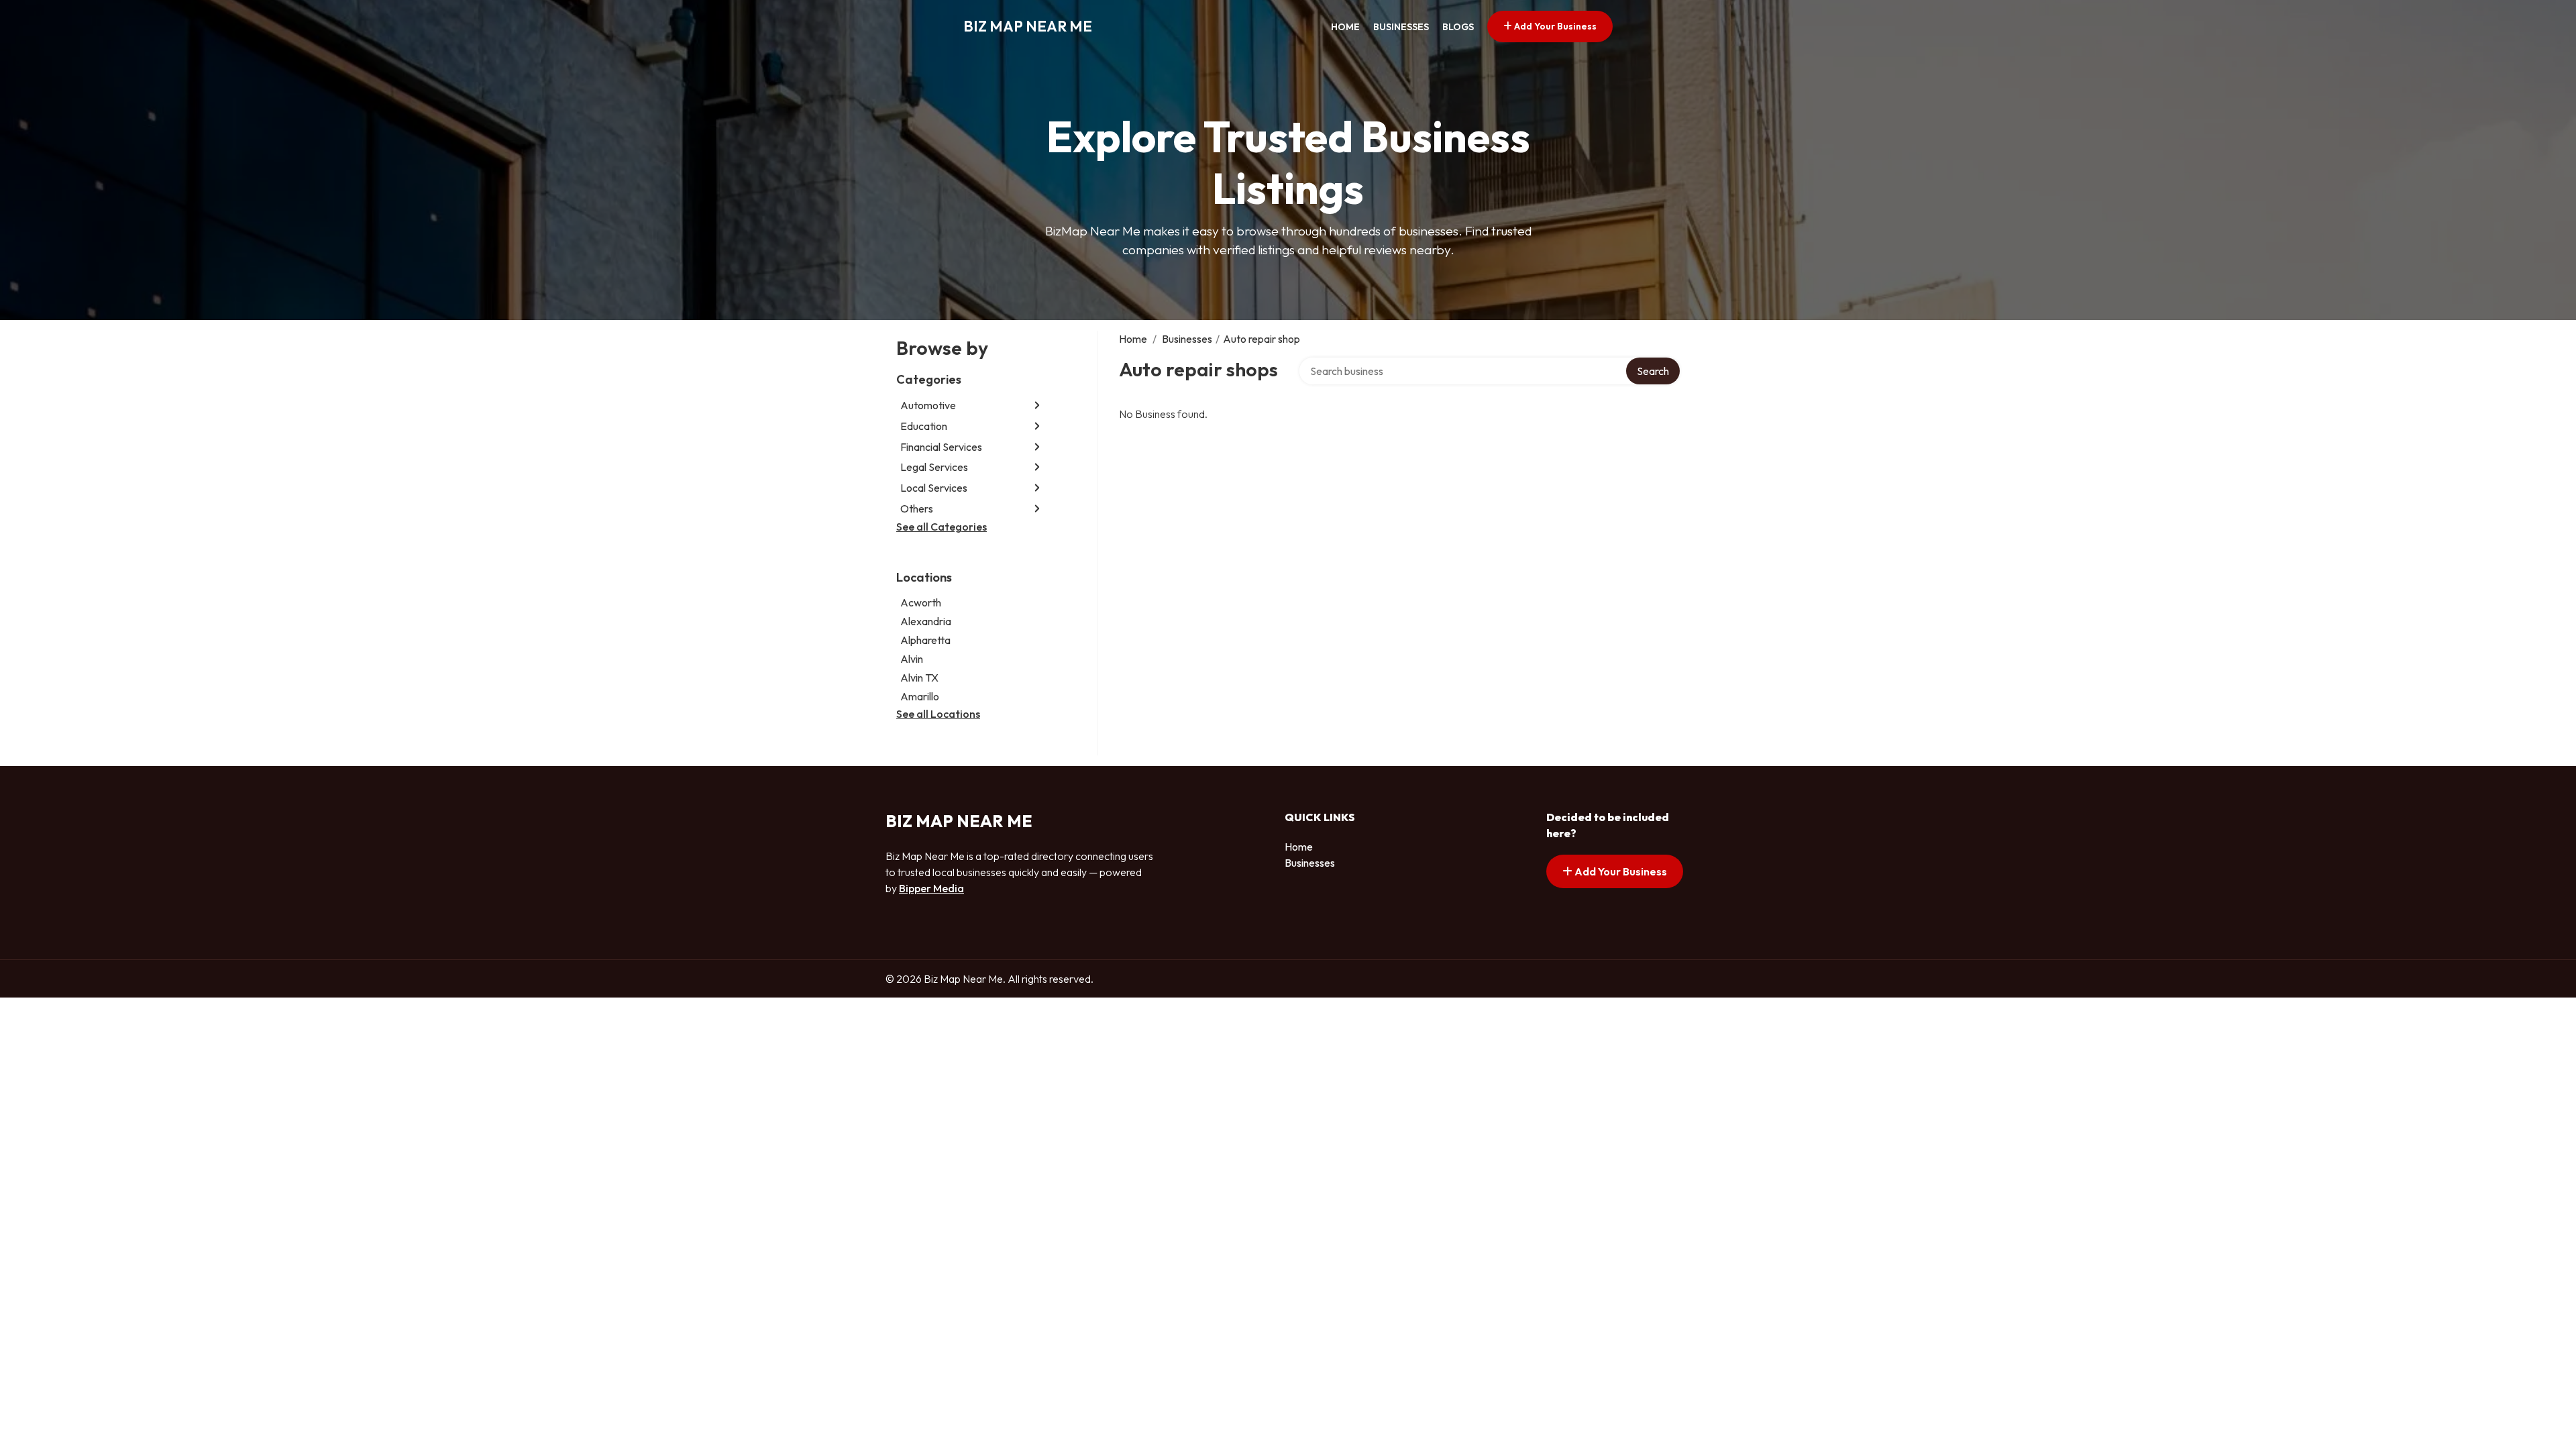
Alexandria (926, 621)
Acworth (921, 602)
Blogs (1458, 27)
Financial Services (941, 447)
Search (1653, 371)
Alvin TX (919, 678)
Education (924, 426)
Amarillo (920, 696)
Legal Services (934, 467)
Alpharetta (925, 640)
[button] (1037, 406)
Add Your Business (1554, 26)
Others (917, 508)
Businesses (1401, 27)
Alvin (912, 659)
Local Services (934, 488)
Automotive (928, 405)
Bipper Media (931, 888)
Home (1345, 27)
